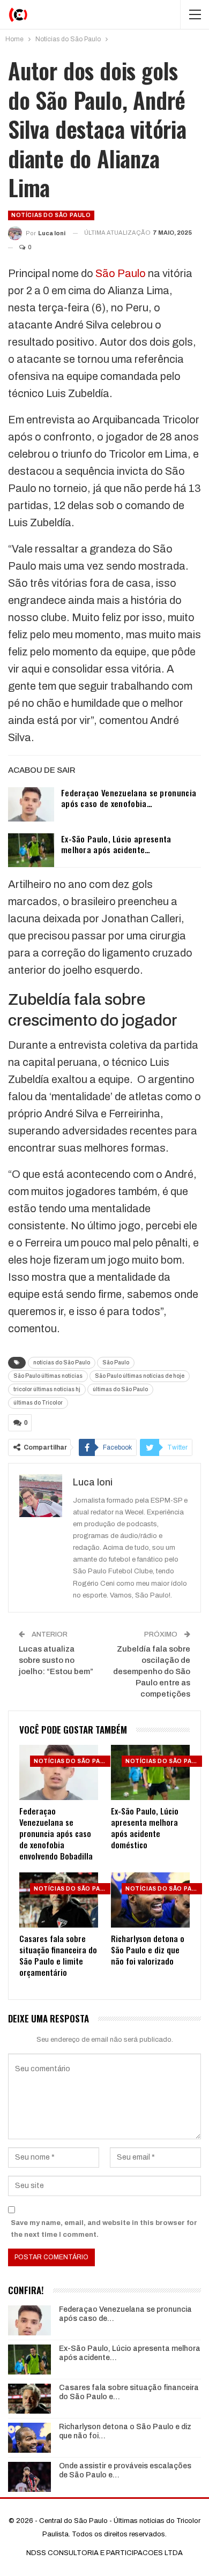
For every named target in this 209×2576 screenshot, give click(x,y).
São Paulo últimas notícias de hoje (140, 1376)
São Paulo (121, 273)
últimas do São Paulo (120, 1389)
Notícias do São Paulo (51, 215)
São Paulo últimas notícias (48, 1376)
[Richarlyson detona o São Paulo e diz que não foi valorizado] (150, 1900)
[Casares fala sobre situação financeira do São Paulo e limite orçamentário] (59, 1900)
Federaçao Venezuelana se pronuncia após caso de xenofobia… (129, 798)
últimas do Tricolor (38, 1403)
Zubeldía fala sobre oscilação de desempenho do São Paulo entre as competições (152, 1671)
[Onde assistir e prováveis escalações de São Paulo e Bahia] (29, 2477)
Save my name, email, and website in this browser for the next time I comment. (104, 2229)
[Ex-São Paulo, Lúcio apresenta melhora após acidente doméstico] (31, 850)
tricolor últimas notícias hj (47, 1389)
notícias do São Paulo (62, 1362)
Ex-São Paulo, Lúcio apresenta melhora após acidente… (116, 844)
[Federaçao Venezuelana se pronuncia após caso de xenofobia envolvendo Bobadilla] (31, 804)
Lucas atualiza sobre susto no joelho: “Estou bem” (56, 1660)
